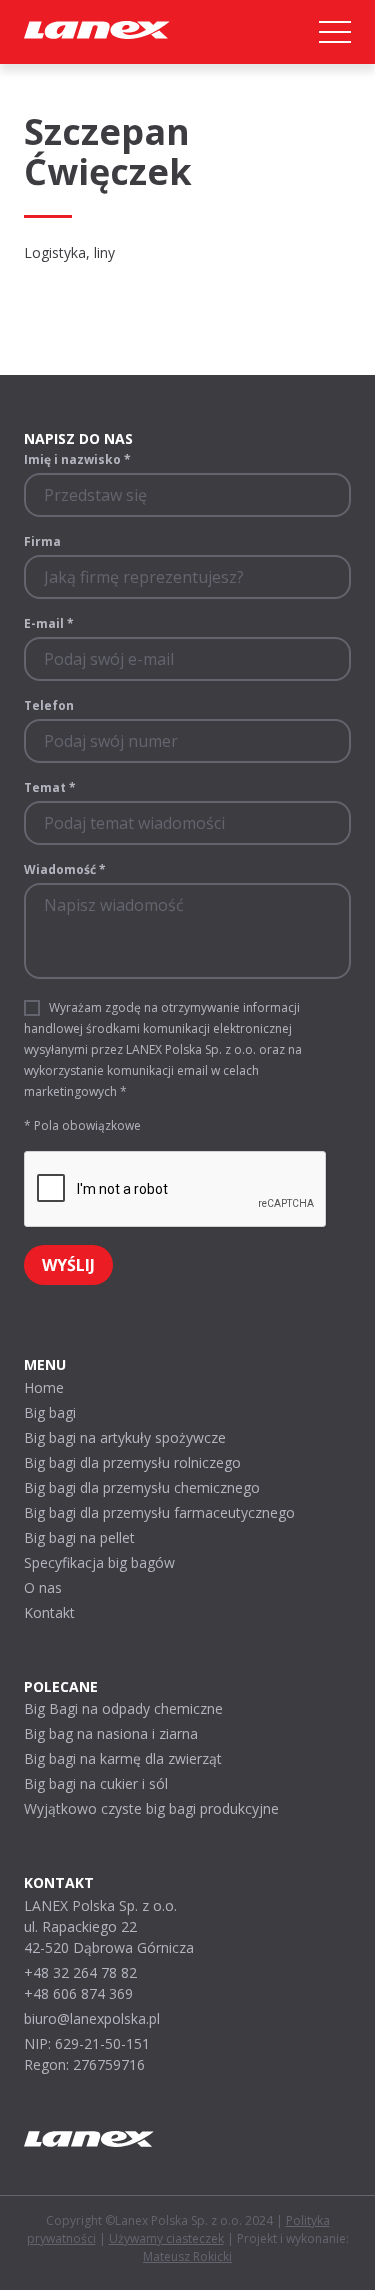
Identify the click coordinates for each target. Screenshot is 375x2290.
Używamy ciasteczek (166, 2238)
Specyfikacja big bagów (99, 1562)
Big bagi (50, 1412)
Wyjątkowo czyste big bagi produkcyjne (151, 1808)
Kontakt (49, 1612)
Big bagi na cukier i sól (96, 1783)
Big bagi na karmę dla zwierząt (123, 1758)
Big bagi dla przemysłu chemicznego (142, 1487)
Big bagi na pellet (79, 1537)
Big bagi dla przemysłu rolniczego (132, 1462)
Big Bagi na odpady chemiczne (123, 1708)
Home (44, 1387)
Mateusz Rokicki (187, 2256)
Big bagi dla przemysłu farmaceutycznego (159, 1512)
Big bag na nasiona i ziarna (111, 1733)
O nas (43, 1587)
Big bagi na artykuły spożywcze (125, 1437)
